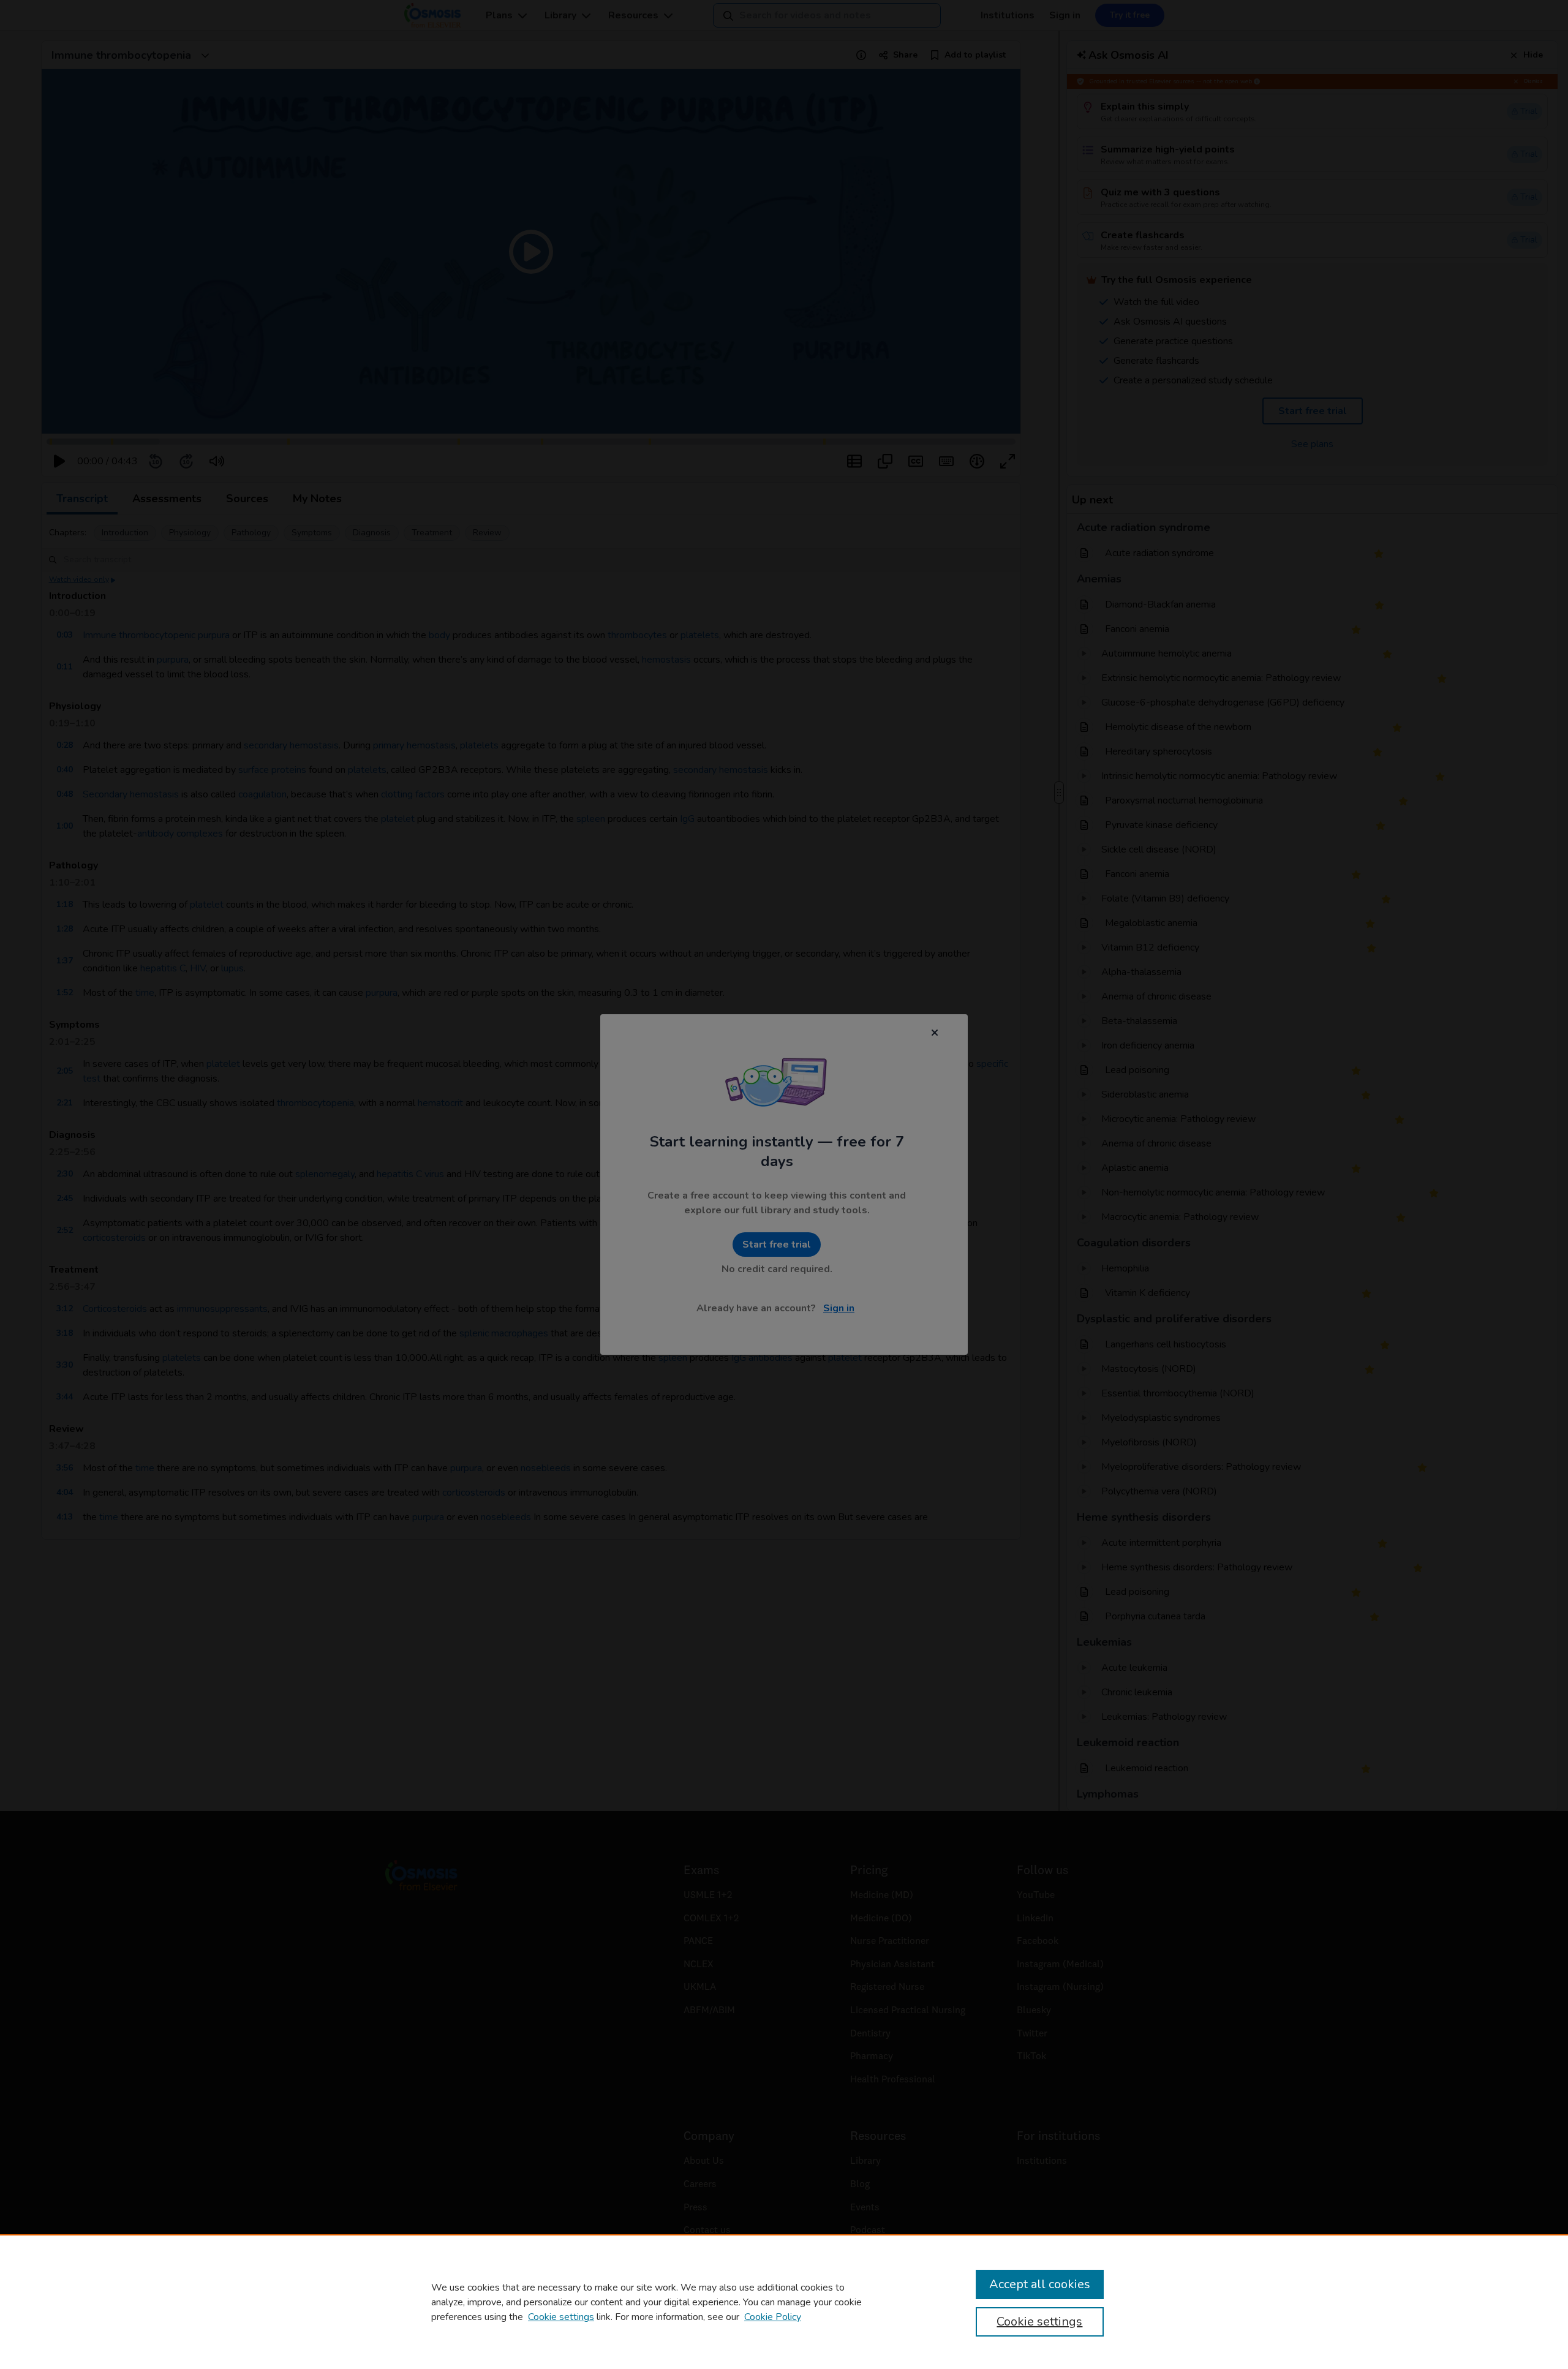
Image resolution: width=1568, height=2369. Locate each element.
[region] (784, 2302)
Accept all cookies (1040, 2284)
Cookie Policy (773, 2317)
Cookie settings (561, 2317)
